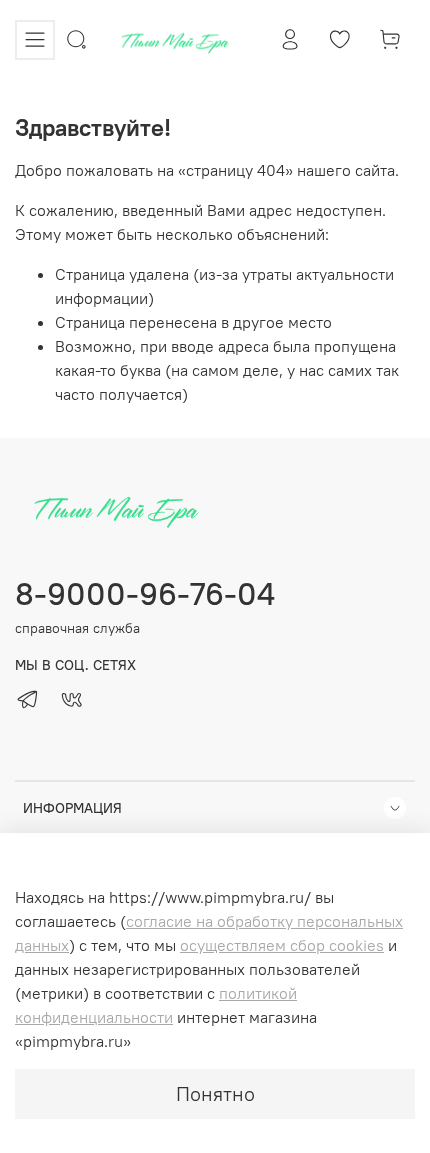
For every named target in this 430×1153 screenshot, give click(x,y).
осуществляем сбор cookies (282, 945)
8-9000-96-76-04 (145, 593)
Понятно (215, 1093)
